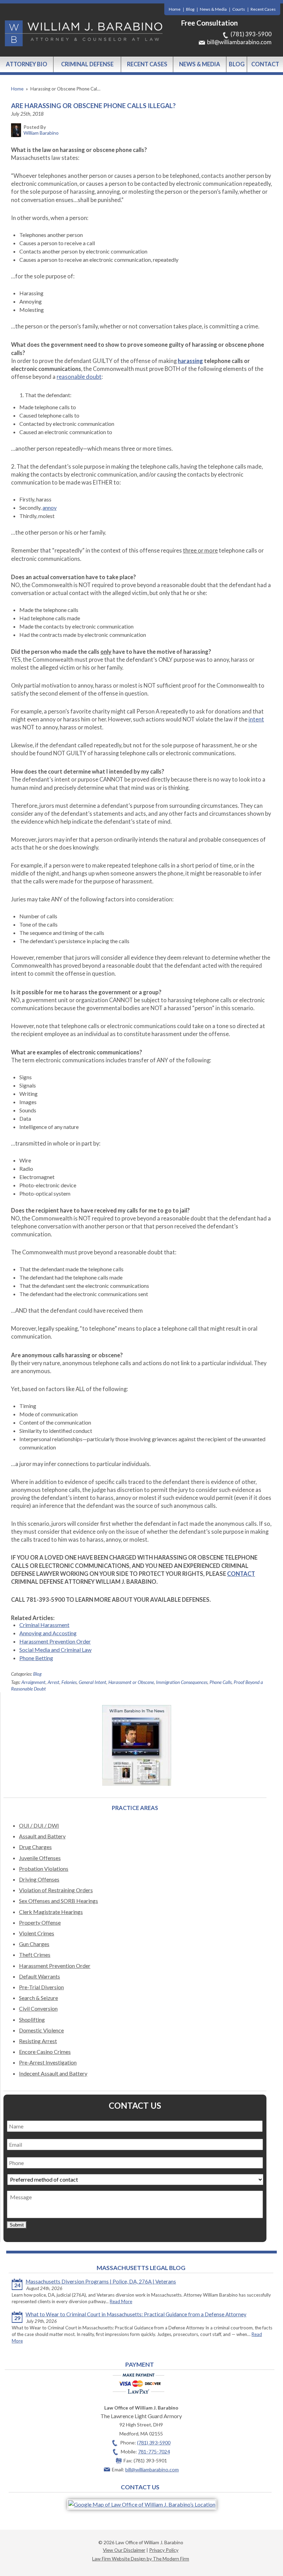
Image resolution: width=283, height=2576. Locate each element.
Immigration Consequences (182, 1682)
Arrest (53, 1682)
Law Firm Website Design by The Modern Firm (141, 2559)
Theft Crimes (35, 1955)
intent (256, 719)
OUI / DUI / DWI (39, 1825)
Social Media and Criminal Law (55, 1650)
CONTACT (241, 1574)
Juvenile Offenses (40, 1858)
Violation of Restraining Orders (56, 1890)
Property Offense (40, 1922)
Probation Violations (44, 1869)
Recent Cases (263, 9)
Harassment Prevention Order (55, 1641)
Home (175, 9)
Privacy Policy (164, 2550)
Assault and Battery (42, 1836)
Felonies (69, 1682)
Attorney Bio (27, 64)
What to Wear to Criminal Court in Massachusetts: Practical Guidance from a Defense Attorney (136, 2314)
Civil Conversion (38, 2008)
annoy (50, 507)
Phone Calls (221, 1682)
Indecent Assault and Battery (53, 2073)
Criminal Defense (87, 64)
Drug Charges (35, 1847)
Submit (17, 2225)
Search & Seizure (38, 1998)
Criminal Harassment (44, 1625)
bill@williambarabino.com (239, 42)
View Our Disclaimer (124, 2550)
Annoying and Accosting (48, 1633)
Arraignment (33, 1682)
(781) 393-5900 (251, 34)
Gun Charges (34, 1944)
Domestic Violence (41, 2030)
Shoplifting (32, 2019)
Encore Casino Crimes (45, 2052)
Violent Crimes (37, 1933)
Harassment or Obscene (131, 1682)
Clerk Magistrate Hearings (51, 1912)
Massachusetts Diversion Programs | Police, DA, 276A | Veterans (101, 2281)
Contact (265, 64)
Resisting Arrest (38, 2041)
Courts (239, 9)
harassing (190, 361)
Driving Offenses (39, 1879)
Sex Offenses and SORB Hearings (58, 1901)
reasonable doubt (79, 377)
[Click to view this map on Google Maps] (142, 2504)
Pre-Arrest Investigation (48, 2062)
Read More (121, 2301)
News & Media (213, 9)
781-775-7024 (154, 2451)
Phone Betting (36, 1658)
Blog (190, 9)
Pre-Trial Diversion (41, 1987)
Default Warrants (40, 1976)
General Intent (92, 1682)
